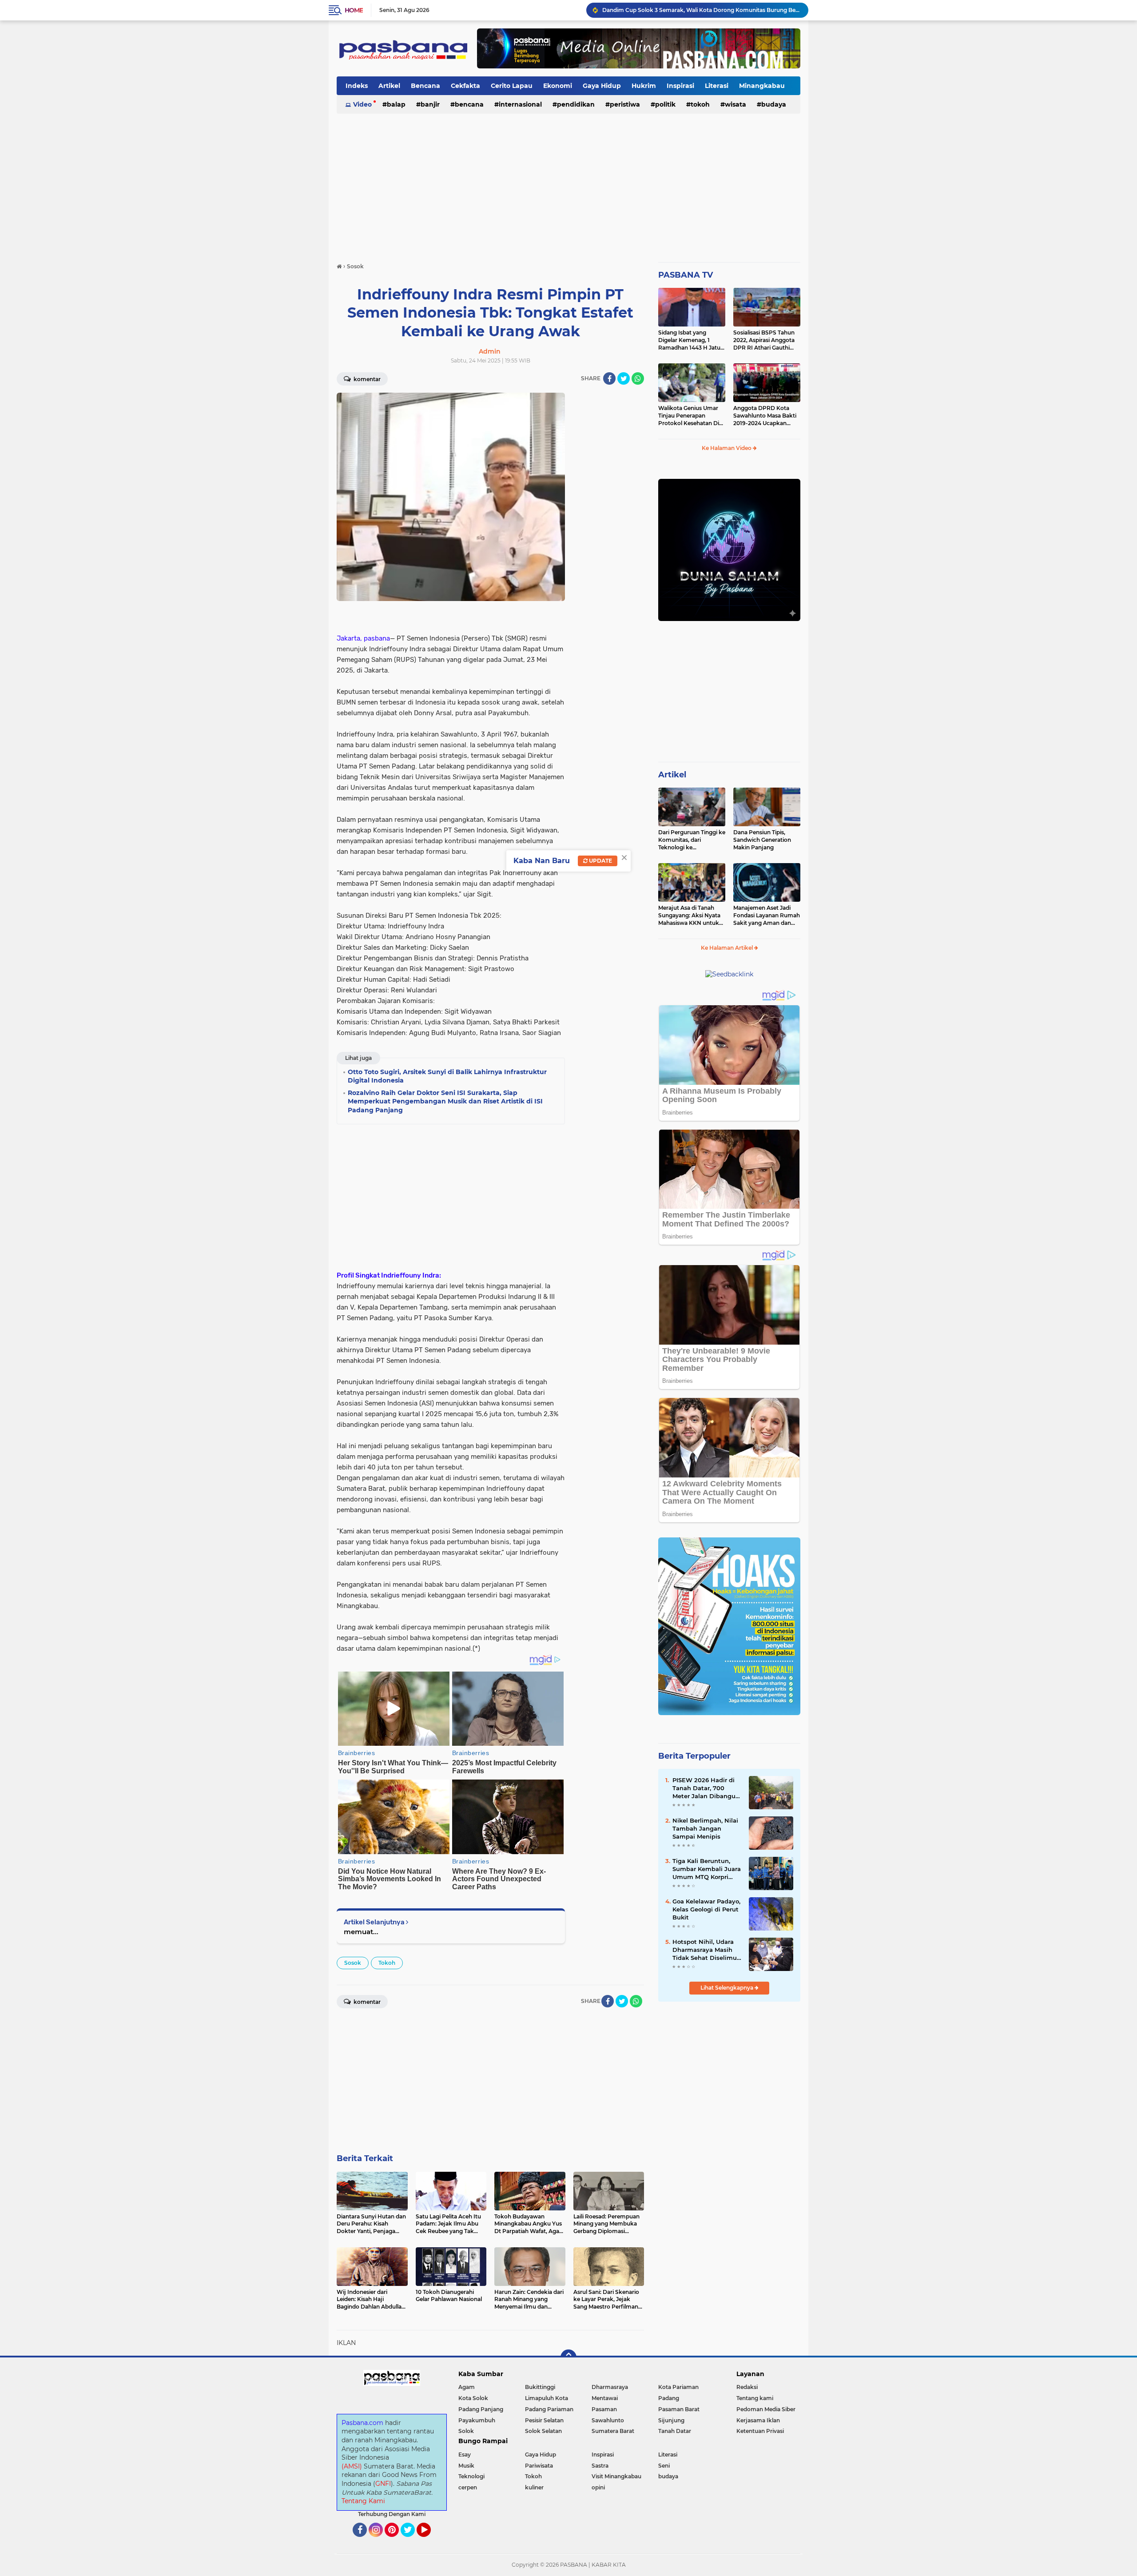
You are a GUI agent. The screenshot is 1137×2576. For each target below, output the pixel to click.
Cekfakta (465, 86)
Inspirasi (680, 86)
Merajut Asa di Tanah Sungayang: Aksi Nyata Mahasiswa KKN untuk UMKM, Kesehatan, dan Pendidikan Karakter (689, 916)
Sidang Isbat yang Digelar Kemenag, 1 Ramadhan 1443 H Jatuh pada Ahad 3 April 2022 (691, 340)
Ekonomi (558, 86)
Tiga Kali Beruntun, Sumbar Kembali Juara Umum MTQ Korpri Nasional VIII (707, 1869)
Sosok (353, 1963)
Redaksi (747, 2387)
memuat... (361, 1932)
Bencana (425, 86)
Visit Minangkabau (616, 2476)
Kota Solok (473, 2398)
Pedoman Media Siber (766, 2409)
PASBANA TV (686, 275)
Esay (465, 2455)
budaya (774, 104)
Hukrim (644, 86)
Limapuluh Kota (547, 2398)
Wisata (735, 104)
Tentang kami (755, 2398)
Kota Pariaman (678, 2387)
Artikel (389, 86)
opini (598, 2487)
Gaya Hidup (602, 86)
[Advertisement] (568, 184)
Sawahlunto (608, 2420)
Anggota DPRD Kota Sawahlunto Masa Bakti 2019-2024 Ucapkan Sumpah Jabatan (765, 416)
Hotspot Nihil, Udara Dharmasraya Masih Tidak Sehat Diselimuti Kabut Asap (707, 1950)
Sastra (600, 2466)
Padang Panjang (481, 2409)
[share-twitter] (624, 378)
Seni (664, 2466)
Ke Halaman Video (727, 448)
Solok (466, 2431)
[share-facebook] (609, 378)
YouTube (430, 2541)
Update (600, 861)
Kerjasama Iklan (758, 2420)
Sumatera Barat (613, 2431)
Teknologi (471, 2476)
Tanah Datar (675, 2431)
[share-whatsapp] (638, 378)
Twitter (412, 2541)
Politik (665, 104)
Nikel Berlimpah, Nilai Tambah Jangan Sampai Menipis (705, 1828)
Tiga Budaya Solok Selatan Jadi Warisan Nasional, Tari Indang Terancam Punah (701, 10)
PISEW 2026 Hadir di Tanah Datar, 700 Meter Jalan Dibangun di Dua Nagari (706, 1788)
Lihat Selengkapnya (728, 1988)
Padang (669, 2398)
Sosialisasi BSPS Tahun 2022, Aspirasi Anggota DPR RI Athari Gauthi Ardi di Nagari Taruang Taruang (764, 340)
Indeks (357, 86)
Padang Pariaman (549, 2409)
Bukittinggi (540, 2387)
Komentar (366, 379)
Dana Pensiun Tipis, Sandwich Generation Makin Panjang (762, 840)
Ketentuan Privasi (760, 2431)
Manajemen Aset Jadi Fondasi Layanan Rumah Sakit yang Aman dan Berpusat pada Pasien (767, 916)
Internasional (520, 104)
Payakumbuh (477, 2420)
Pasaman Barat (679, 2409)
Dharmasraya (610, 2387)
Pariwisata (539, 2466)
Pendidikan (576, 104)
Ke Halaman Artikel (728, 948)
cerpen (468, 2487)
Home (354, 10)
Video (362, 104)
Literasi (717, 86)
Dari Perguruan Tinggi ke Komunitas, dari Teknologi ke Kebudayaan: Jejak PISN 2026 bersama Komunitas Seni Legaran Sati (692, 840)
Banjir (430, 104)
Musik (466, 2466)
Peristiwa (625, 104)
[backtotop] (568, 2357)
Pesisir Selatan (544, 2420)
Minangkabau (762, 86)
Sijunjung (671, 2420)
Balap (396, 104)
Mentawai (605, 2398)
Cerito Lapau (512, 86)
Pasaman (604, 2409)
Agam (467, 2387)
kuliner (534, 2487)
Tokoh (700, 104)
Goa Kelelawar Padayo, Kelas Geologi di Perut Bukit (706, 1909)
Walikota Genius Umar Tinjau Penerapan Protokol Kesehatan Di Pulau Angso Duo (689, 416)
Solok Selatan (543, 2431)
